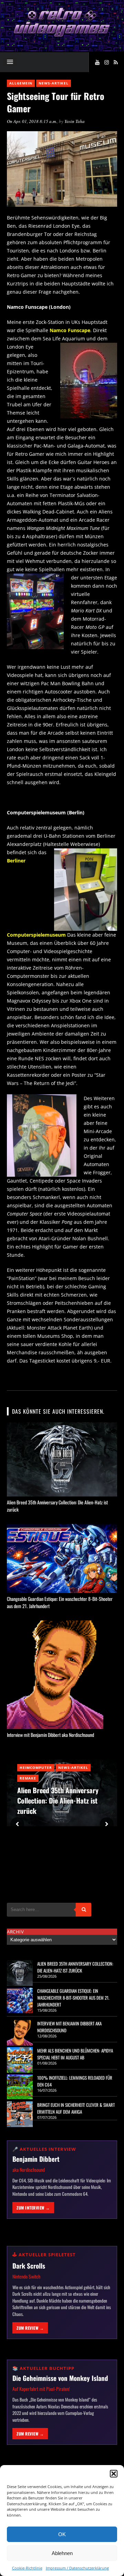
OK (62, 2534)
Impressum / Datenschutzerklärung (77, 2568)
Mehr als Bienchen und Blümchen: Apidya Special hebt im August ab (75, 2054)
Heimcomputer (36, 1767)
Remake (28, 1778)
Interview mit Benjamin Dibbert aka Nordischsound (50, 1735)
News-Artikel (54, 83)
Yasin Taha (75, 121)
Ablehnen (62, 2553)
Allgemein (21, 83)
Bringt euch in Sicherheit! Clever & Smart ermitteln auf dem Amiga (76, 2108)
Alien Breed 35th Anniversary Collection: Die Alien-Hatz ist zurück (58, 1800)
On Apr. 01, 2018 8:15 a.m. (32, 121)
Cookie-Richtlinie (27, 2568)
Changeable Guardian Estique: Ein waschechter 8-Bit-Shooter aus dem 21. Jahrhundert (73, 1998)
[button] (114, 2474)
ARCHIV (15, 1932)
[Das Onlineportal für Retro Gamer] (62, 36)
